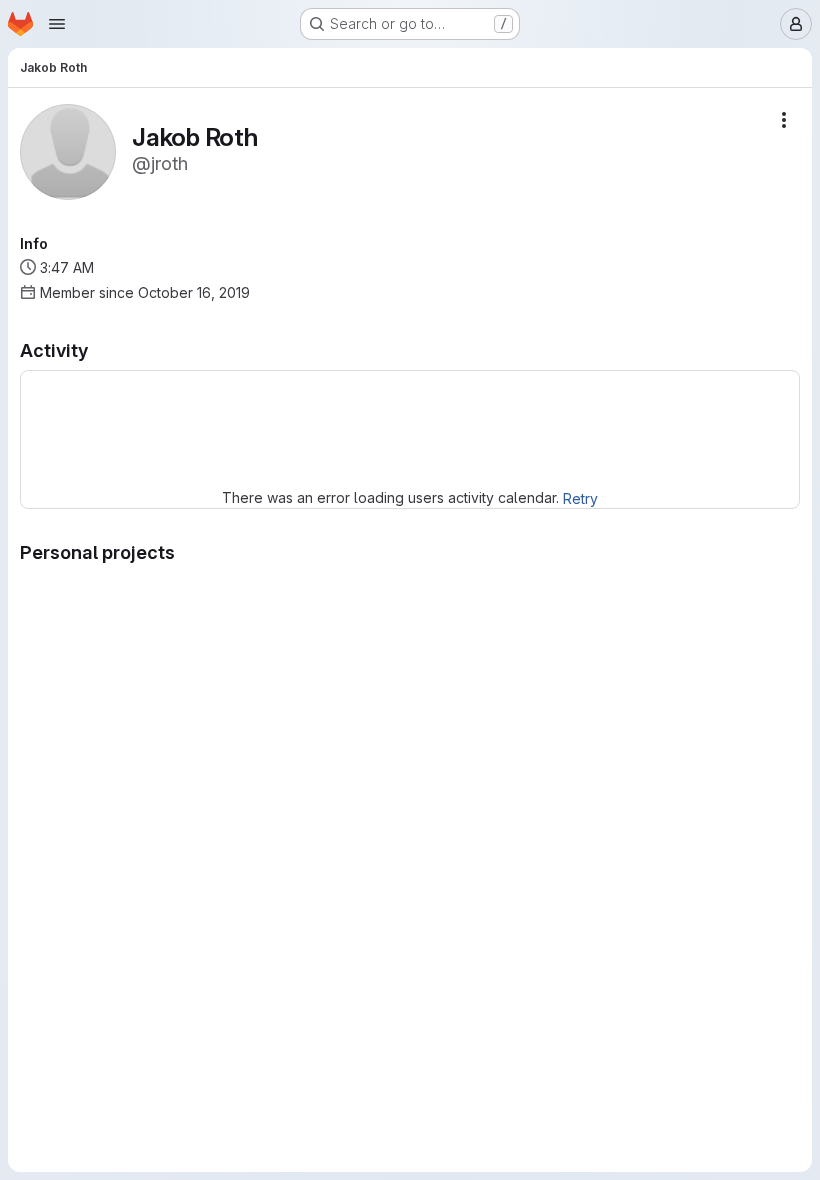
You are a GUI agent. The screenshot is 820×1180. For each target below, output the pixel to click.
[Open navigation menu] (57, 24)
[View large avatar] (68, 150)
